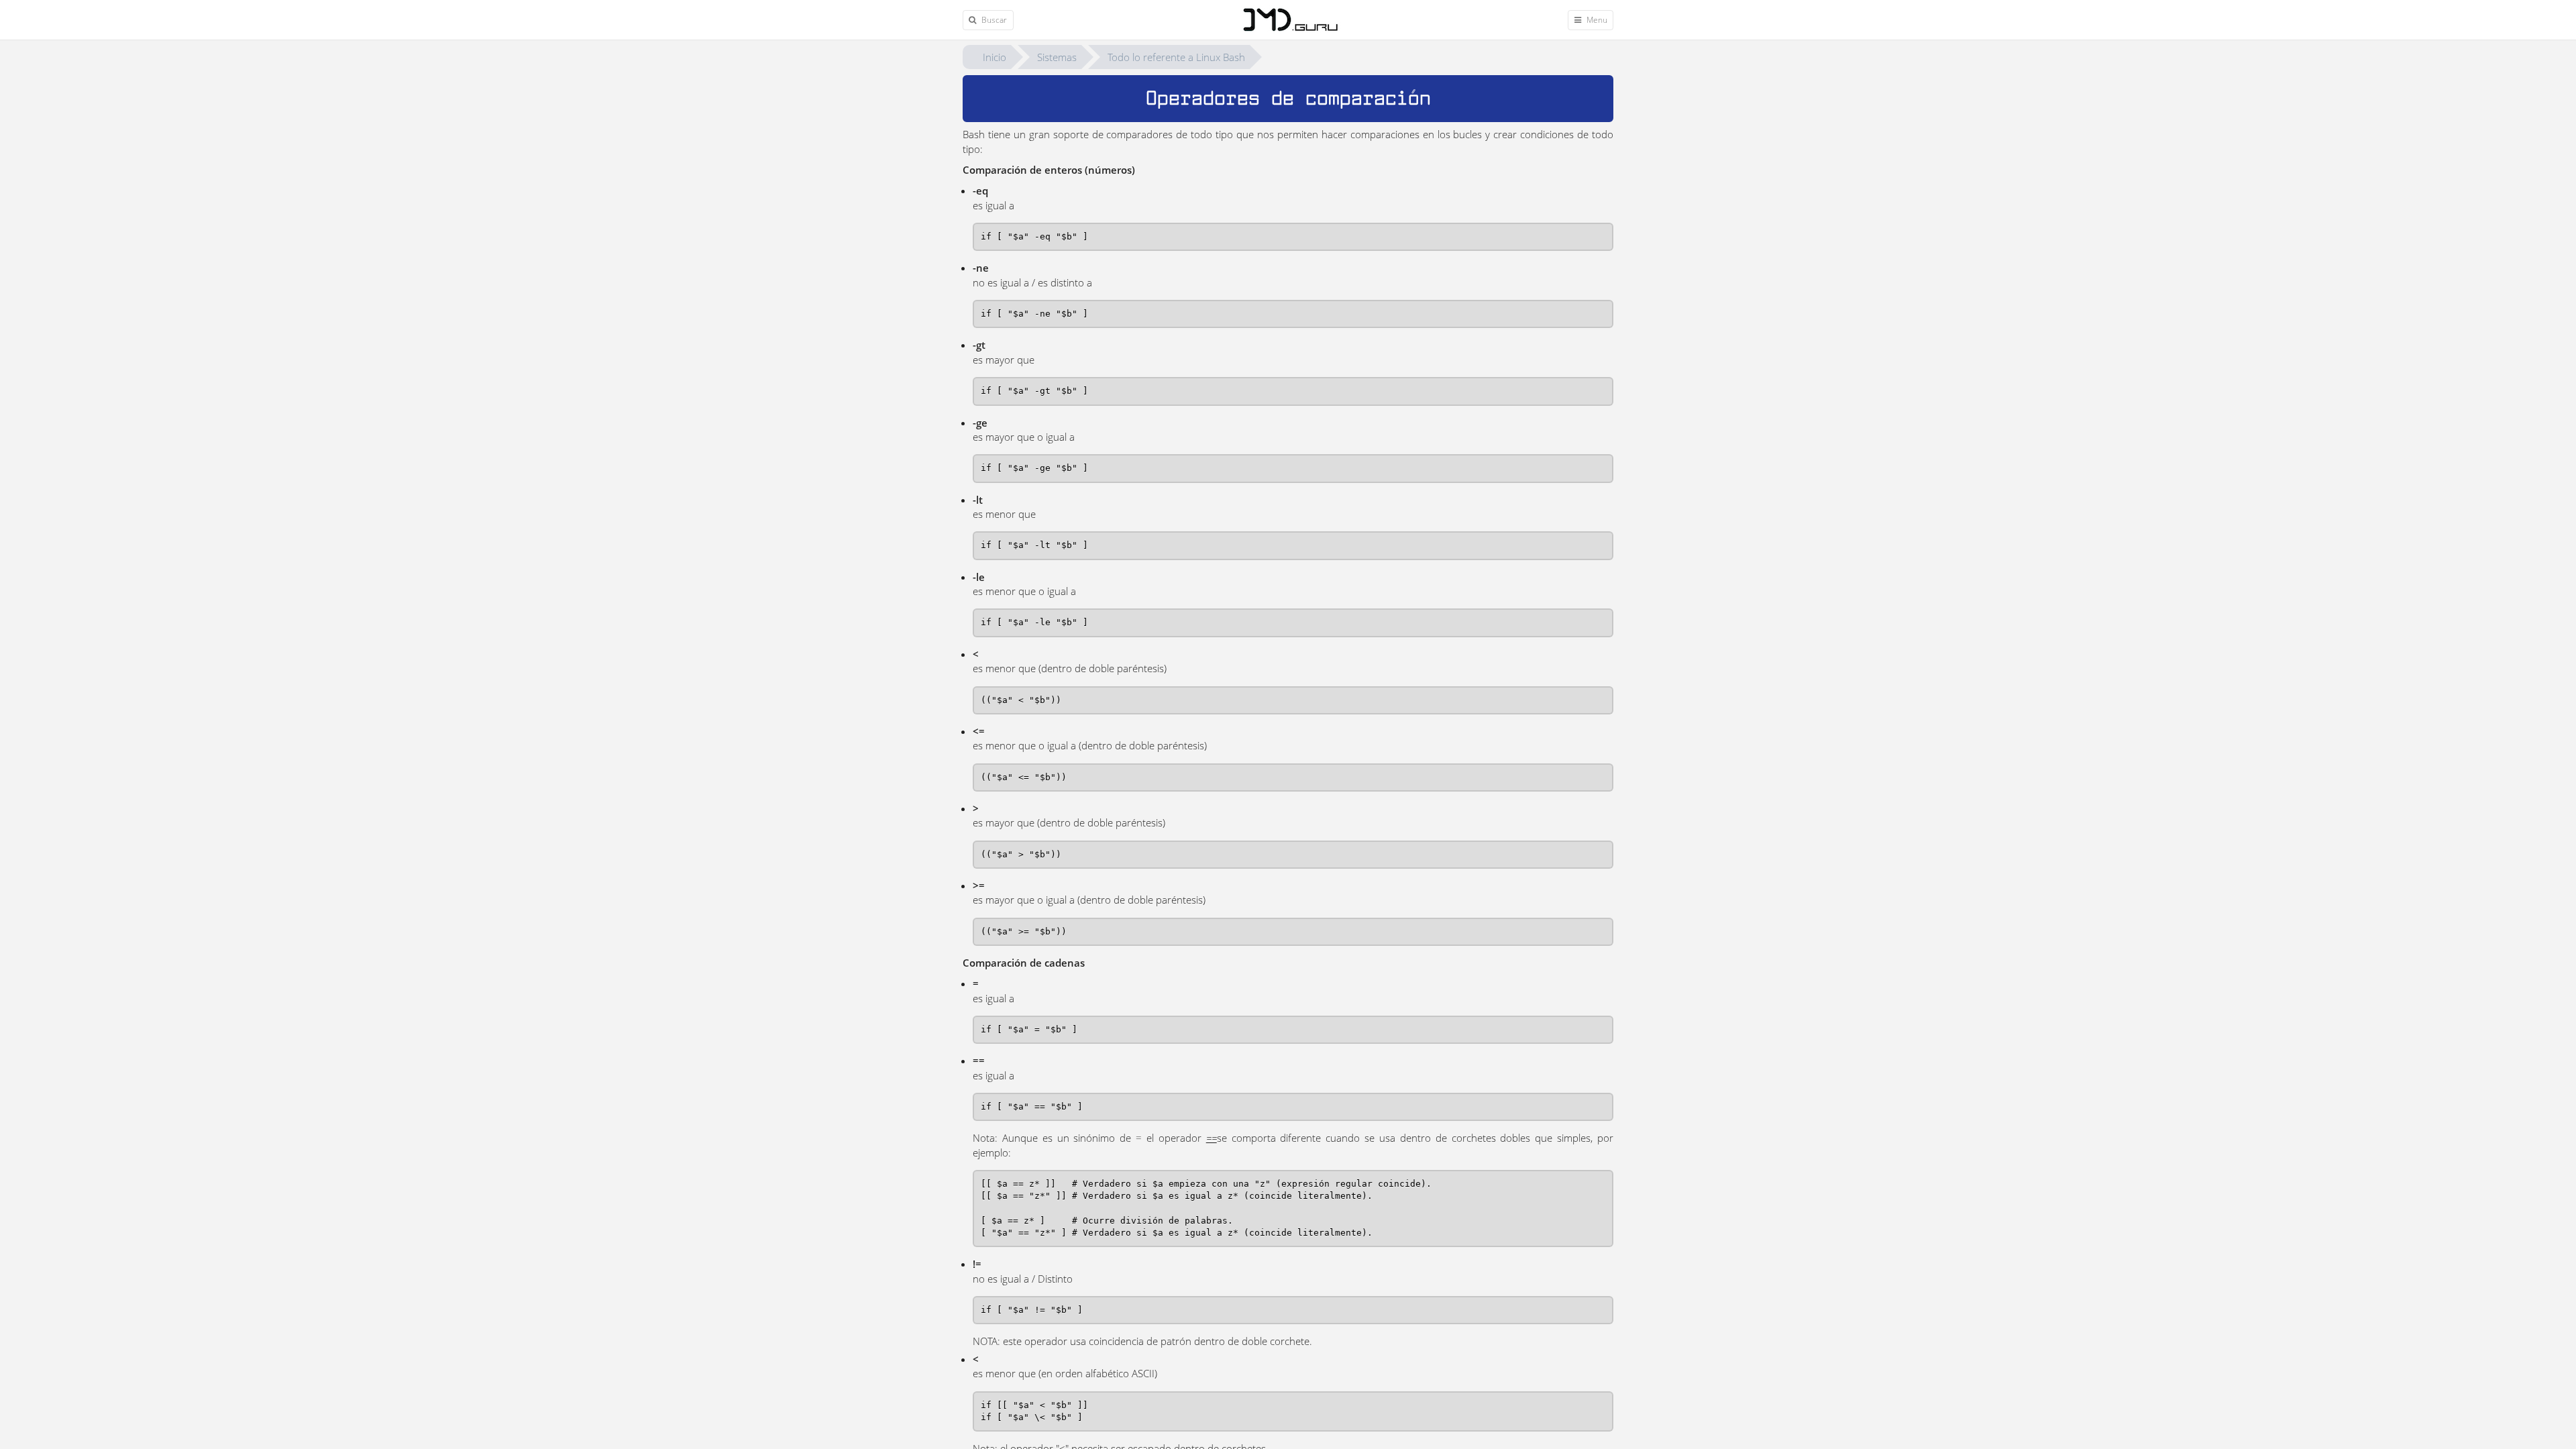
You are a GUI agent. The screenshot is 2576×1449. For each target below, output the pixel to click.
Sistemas (1057, 57)
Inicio (995, 57)
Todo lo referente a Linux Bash (1176, 57)
